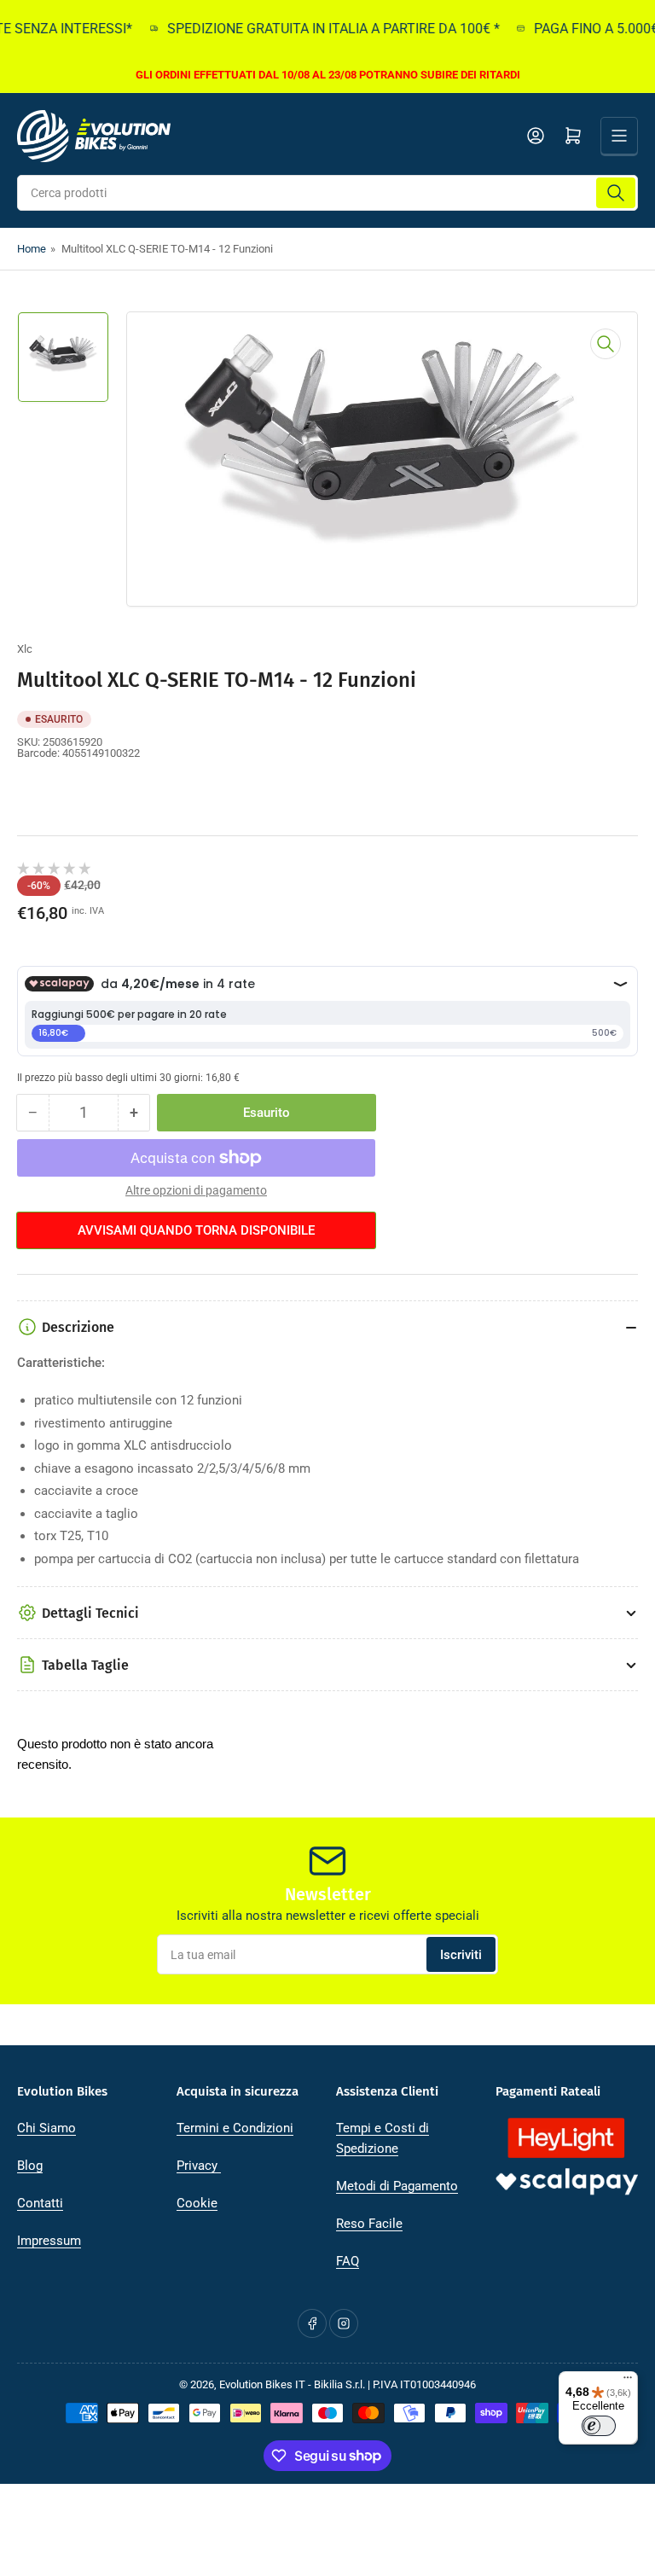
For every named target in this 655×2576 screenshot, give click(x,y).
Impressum (49, 2241)
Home (32, 249)
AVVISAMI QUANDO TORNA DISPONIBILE (196, 1230)
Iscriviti (461, 1955)
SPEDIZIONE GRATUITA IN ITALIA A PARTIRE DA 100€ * (313, 29)
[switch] (599, 2426)
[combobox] (327, 193)
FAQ (348, 2261)
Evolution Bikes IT (262, 2384)
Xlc (25, 649)
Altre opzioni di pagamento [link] (196, 1190)
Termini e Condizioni (235, 2128)
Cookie (197, 2203)
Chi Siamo (46, 2128)
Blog (30, 2166)
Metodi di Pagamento (397, 2186)
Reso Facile (369, 2224)
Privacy (199, 2166)
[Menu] (628, 2381)
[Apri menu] (619, 136)
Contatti (40, 2203)
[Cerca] (616, 193)
